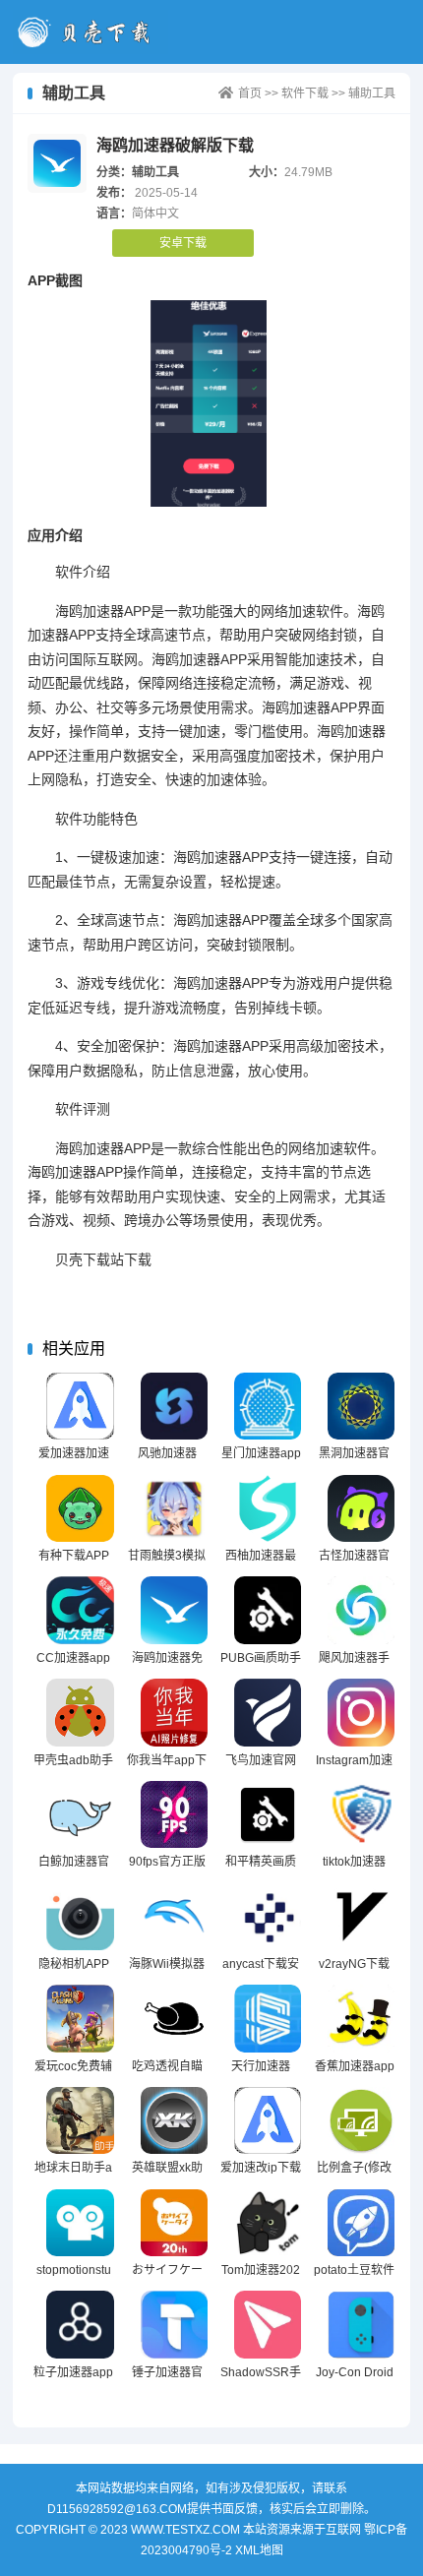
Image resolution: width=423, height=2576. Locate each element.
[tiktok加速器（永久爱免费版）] (362, 1815)
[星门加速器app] (268, 1407)
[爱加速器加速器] (80, 1407)
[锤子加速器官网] (175, 2325)
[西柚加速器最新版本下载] (268, 1509)
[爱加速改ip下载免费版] (268, 2121)
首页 (250, 93)
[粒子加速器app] (80, 2325)
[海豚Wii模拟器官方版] (175, 1916)
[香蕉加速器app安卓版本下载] (362, 2019)
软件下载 (305, 93)
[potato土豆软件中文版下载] (362, 2223)
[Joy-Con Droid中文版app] (362, 2325)
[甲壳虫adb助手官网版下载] (80, 1713)
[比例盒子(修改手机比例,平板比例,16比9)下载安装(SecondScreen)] (362, 2121)
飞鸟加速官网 (261, 1760)
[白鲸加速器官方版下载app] (80, 1815)
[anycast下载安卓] (268, 1916)
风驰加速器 (167, 1453)
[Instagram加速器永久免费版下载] (362, 1713)
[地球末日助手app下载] (80, 2121)
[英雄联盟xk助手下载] (175, 2121)
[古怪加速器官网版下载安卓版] (362, 1509)
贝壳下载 (91, 32)
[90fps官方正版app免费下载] (175, 1815)
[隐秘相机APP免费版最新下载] (80, 1916)
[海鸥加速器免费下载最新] (175, 1610)
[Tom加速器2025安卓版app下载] (268, 2223)
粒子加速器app (73, 2372)
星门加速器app (261, 1453)
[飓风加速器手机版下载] (362, 1610)
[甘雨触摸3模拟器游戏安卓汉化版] (175, 1509)
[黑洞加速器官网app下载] (362, 1407)
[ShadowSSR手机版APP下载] (268, 2325)
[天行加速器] (268, 2019)
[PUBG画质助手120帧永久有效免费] (268, 1610)
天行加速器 (261, 2066)
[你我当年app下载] (175, 1713)
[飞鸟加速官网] (268, 1713)
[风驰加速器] (175, 1407)
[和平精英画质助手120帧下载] (268, 1815)
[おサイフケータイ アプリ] (175, 2223)
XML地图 (259, 2550)
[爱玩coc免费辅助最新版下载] (80, 2019)
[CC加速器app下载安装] (80, 1610)
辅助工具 (372, 93)
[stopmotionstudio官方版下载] (80, 2223)
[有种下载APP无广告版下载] (80, 1509)
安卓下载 (183, 243)
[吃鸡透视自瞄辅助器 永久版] (175, 2019)
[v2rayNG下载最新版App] (362, 1916)
